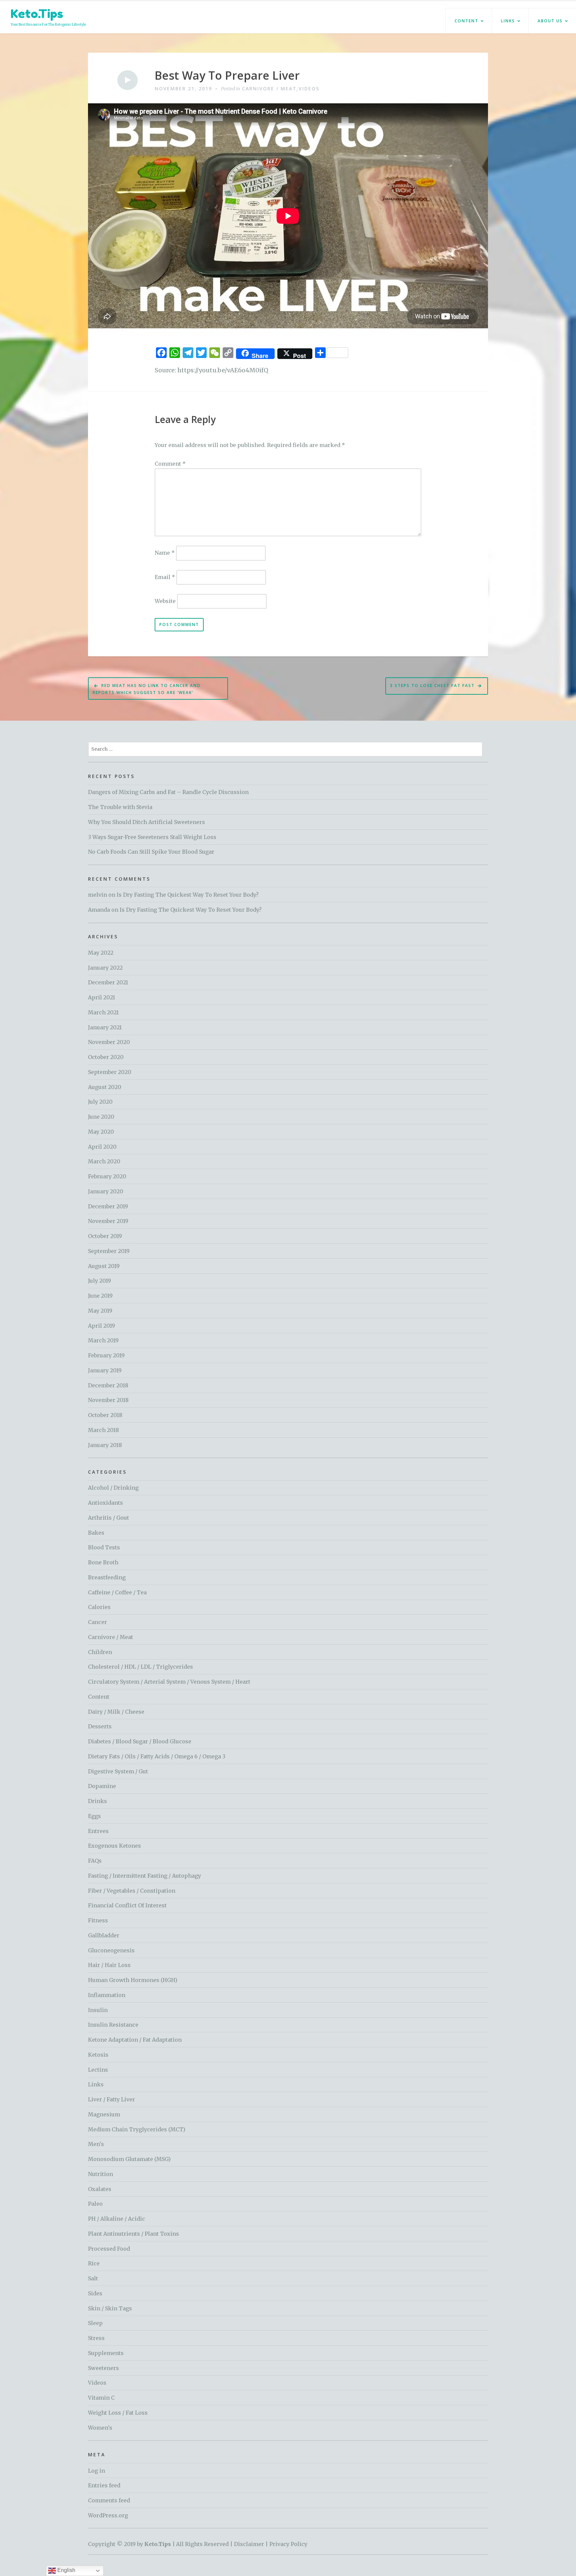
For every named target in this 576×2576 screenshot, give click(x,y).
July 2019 (99, 1281)
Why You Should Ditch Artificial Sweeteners (146, 822)
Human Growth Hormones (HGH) (133, 1980)
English (66, 2570)
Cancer (97, 1622)
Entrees (98, 1831)
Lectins (98, 2070)
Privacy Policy (288, 2544)
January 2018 (105, 1445)
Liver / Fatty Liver (111, 2099)
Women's (100, 2428)
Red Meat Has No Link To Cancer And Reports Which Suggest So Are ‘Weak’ (147, 689)
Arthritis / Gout (108, 1518)
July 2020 (100, 1102)
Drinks (97, 1801)
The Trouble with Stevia (120, 807)
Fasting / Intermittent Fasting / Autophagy (144, 1876)
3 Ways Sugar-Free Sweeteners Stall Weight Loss (152, 837)
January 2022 (105, 968)
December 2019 (108, 1206)
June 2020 (101, 1117)
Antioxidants (105, 1503)
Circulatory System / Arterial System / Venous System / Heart (169, 1682)
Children (100, 1652)
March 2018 (103, 1430)
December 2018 (108, 1385)
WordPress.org (108, 2515)
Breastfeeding (107, 1577)
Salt (93, 2278)
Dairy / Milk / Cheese (116, 1712)
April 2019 (101, 1326)
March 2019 (103, 1340)
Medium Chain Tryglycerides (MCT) (137, 2129)
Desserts (100, 1726)
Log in (96, 2471)
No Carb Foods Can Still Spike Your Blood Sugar (151, 852)
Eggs (94, 1816)
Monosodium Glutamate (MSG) (129, 2159)
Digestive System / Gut (118, 1771)
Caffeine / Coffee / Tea (117, 1592)
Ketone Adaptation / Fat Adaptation (135, 2040)
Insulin (98, 2010)
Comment (170, 464)
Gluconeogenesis (111, 1950)
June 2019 (100, 1296)
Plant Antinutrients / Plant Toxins (133, 2234)
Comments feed (109, 2500)
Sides (95, 2293)
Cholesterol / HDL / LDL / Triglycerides (140, 1667)
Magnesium (104, 2114)
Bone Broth (103, 1562)
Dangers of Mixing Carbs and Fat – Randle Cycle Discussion (168, 792)
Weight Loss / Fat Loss (118, 2413)
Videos (309, 88)
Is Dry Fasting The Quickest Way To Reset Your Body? (188, 895)
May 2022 (101, 953)
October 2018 (105, 1415)
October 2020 (106, 1057)
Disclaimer (249, 2544)
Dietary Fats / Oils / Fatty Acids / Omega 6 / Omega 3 (157, 1756)
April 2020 (102, 1147)
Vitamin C (101, 2398)
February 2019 (106, 1355)
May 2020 (101, 1132)
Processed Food (109, 2249)
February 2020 (107, 1176)
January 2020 (106, 1191)
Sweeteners (103, 2368)
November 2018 (108, 1400)
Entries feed (104, 2485)
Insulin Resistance (113, 2025)
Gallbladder (104, 1935)
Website (165, 601)
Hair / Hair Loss (109, 1965)
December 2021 (108, 982)
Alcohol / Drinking (113, 1488)
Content (466, 21)
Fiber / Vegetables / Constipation (132, 1891)
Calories (99, 1607)
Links (508, 21)
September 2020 (110, 1072)
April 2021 (101, 997)
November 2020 (109, 1042)
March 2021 (103, 1012)
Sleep (95, 2323)
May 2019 (100, 1311)
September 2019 (109, 1251)
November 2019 (108, 1221)
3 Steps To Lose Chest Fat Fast (432, 685)
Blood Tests (104, 1547)
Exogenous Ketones (114, 1846)
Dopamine (102, 1786)
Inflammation (107, 1995)
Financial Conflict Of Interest (127, 1905)
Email (165, 577)
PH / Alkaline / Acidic (116, 2219)
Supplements (106, 2353)
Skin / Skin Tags (110, 2308)
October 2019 (105, 1236)
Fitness (98, 1920)
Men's (96, 2144)
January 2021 (105, 1027)
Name (165, 553)
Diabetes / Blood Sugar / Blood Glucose (140, 1741)
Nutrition (100, 2174)
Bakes (96, 1533)
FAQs (95, 1861)
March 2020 (104, 1161)
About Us (550, 21)
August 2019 (104, 1266)
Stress (96, 2338)
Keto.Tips (37, 13)
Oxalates (100, 2189)
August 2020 (105, 1087)
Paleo (95, 2204)
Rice (94, 2263)
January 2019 (105, 1370)
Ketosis (98, 2055)
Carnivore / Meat (269, 88)
